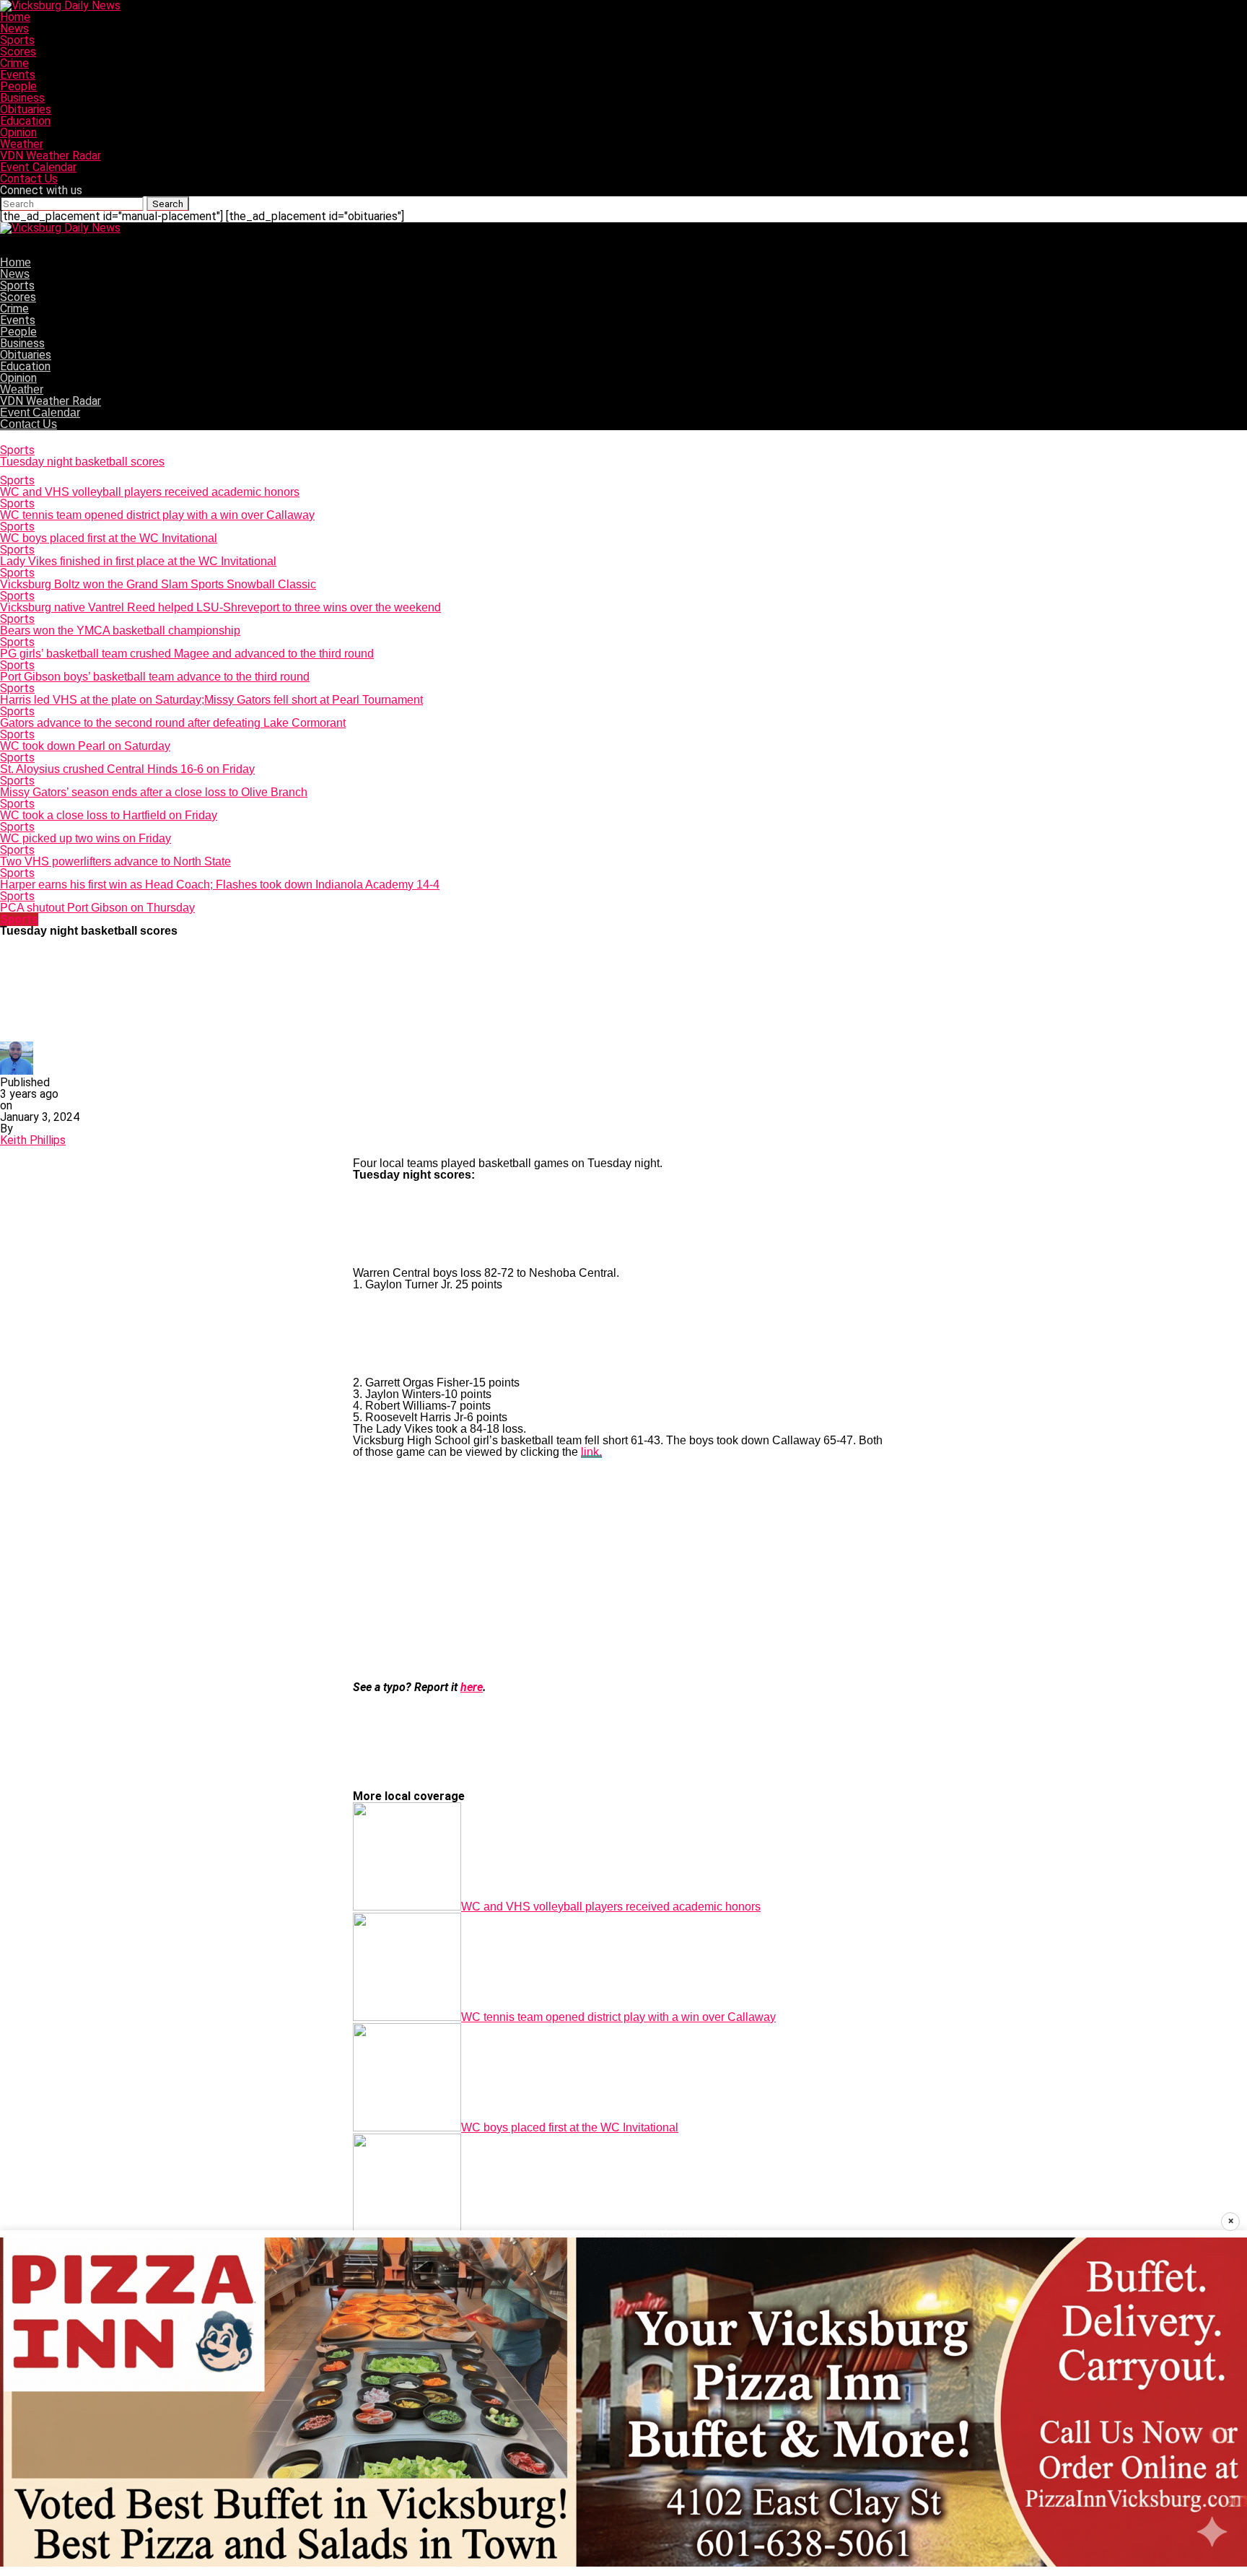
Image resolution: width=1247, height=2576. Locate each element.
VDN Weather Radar (51, 156)
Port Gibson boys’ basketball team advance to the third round (155, 677)
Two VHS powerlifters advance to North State (115, 861)
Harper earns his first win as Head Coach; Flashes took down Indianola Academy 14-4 (220, 885)
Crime (14, 63)
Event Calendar (38, 167)
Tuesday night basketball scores (82, 462)
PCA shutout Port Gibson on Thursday (97, 908)
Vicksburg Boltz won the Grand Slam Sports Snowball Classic (158, 584)
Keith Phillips (33, 1140)
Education (25, 121)
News (14, 29)
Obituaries (26, 109)
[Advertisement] (623, 1570)
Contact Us (29, 179)
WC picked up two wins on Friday (86, 838)
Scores (18, 52)
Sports (17, 40)
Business (22, 98)
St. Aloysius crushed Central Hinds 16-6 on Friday (127, 769)
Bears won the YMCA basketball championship (120, 630)
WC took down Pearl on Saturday (85, 746)
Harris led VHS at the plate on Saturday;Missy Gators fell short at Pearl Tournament (211, 700)
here (472, 1687)
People (18, 86)
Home (15, 17)
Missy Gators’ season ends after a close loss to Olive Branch (154, 792)
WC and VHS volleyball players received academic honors (150, 492)
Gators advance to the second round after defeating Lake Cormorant (173, 723)
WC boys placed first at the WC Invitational (109, 538)
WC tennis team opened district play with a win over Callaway (157, 515)
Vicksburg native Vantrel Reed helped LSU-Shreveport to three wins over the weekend (220, 607)
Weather (22, 144)
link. (591, 1452)
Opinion (18, 132)
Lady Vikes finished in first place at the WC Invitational (138, 561)
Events (18, 75)
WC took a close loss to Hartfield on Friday (109, 815)
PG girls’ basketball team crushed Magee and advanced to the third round (187, 654)
